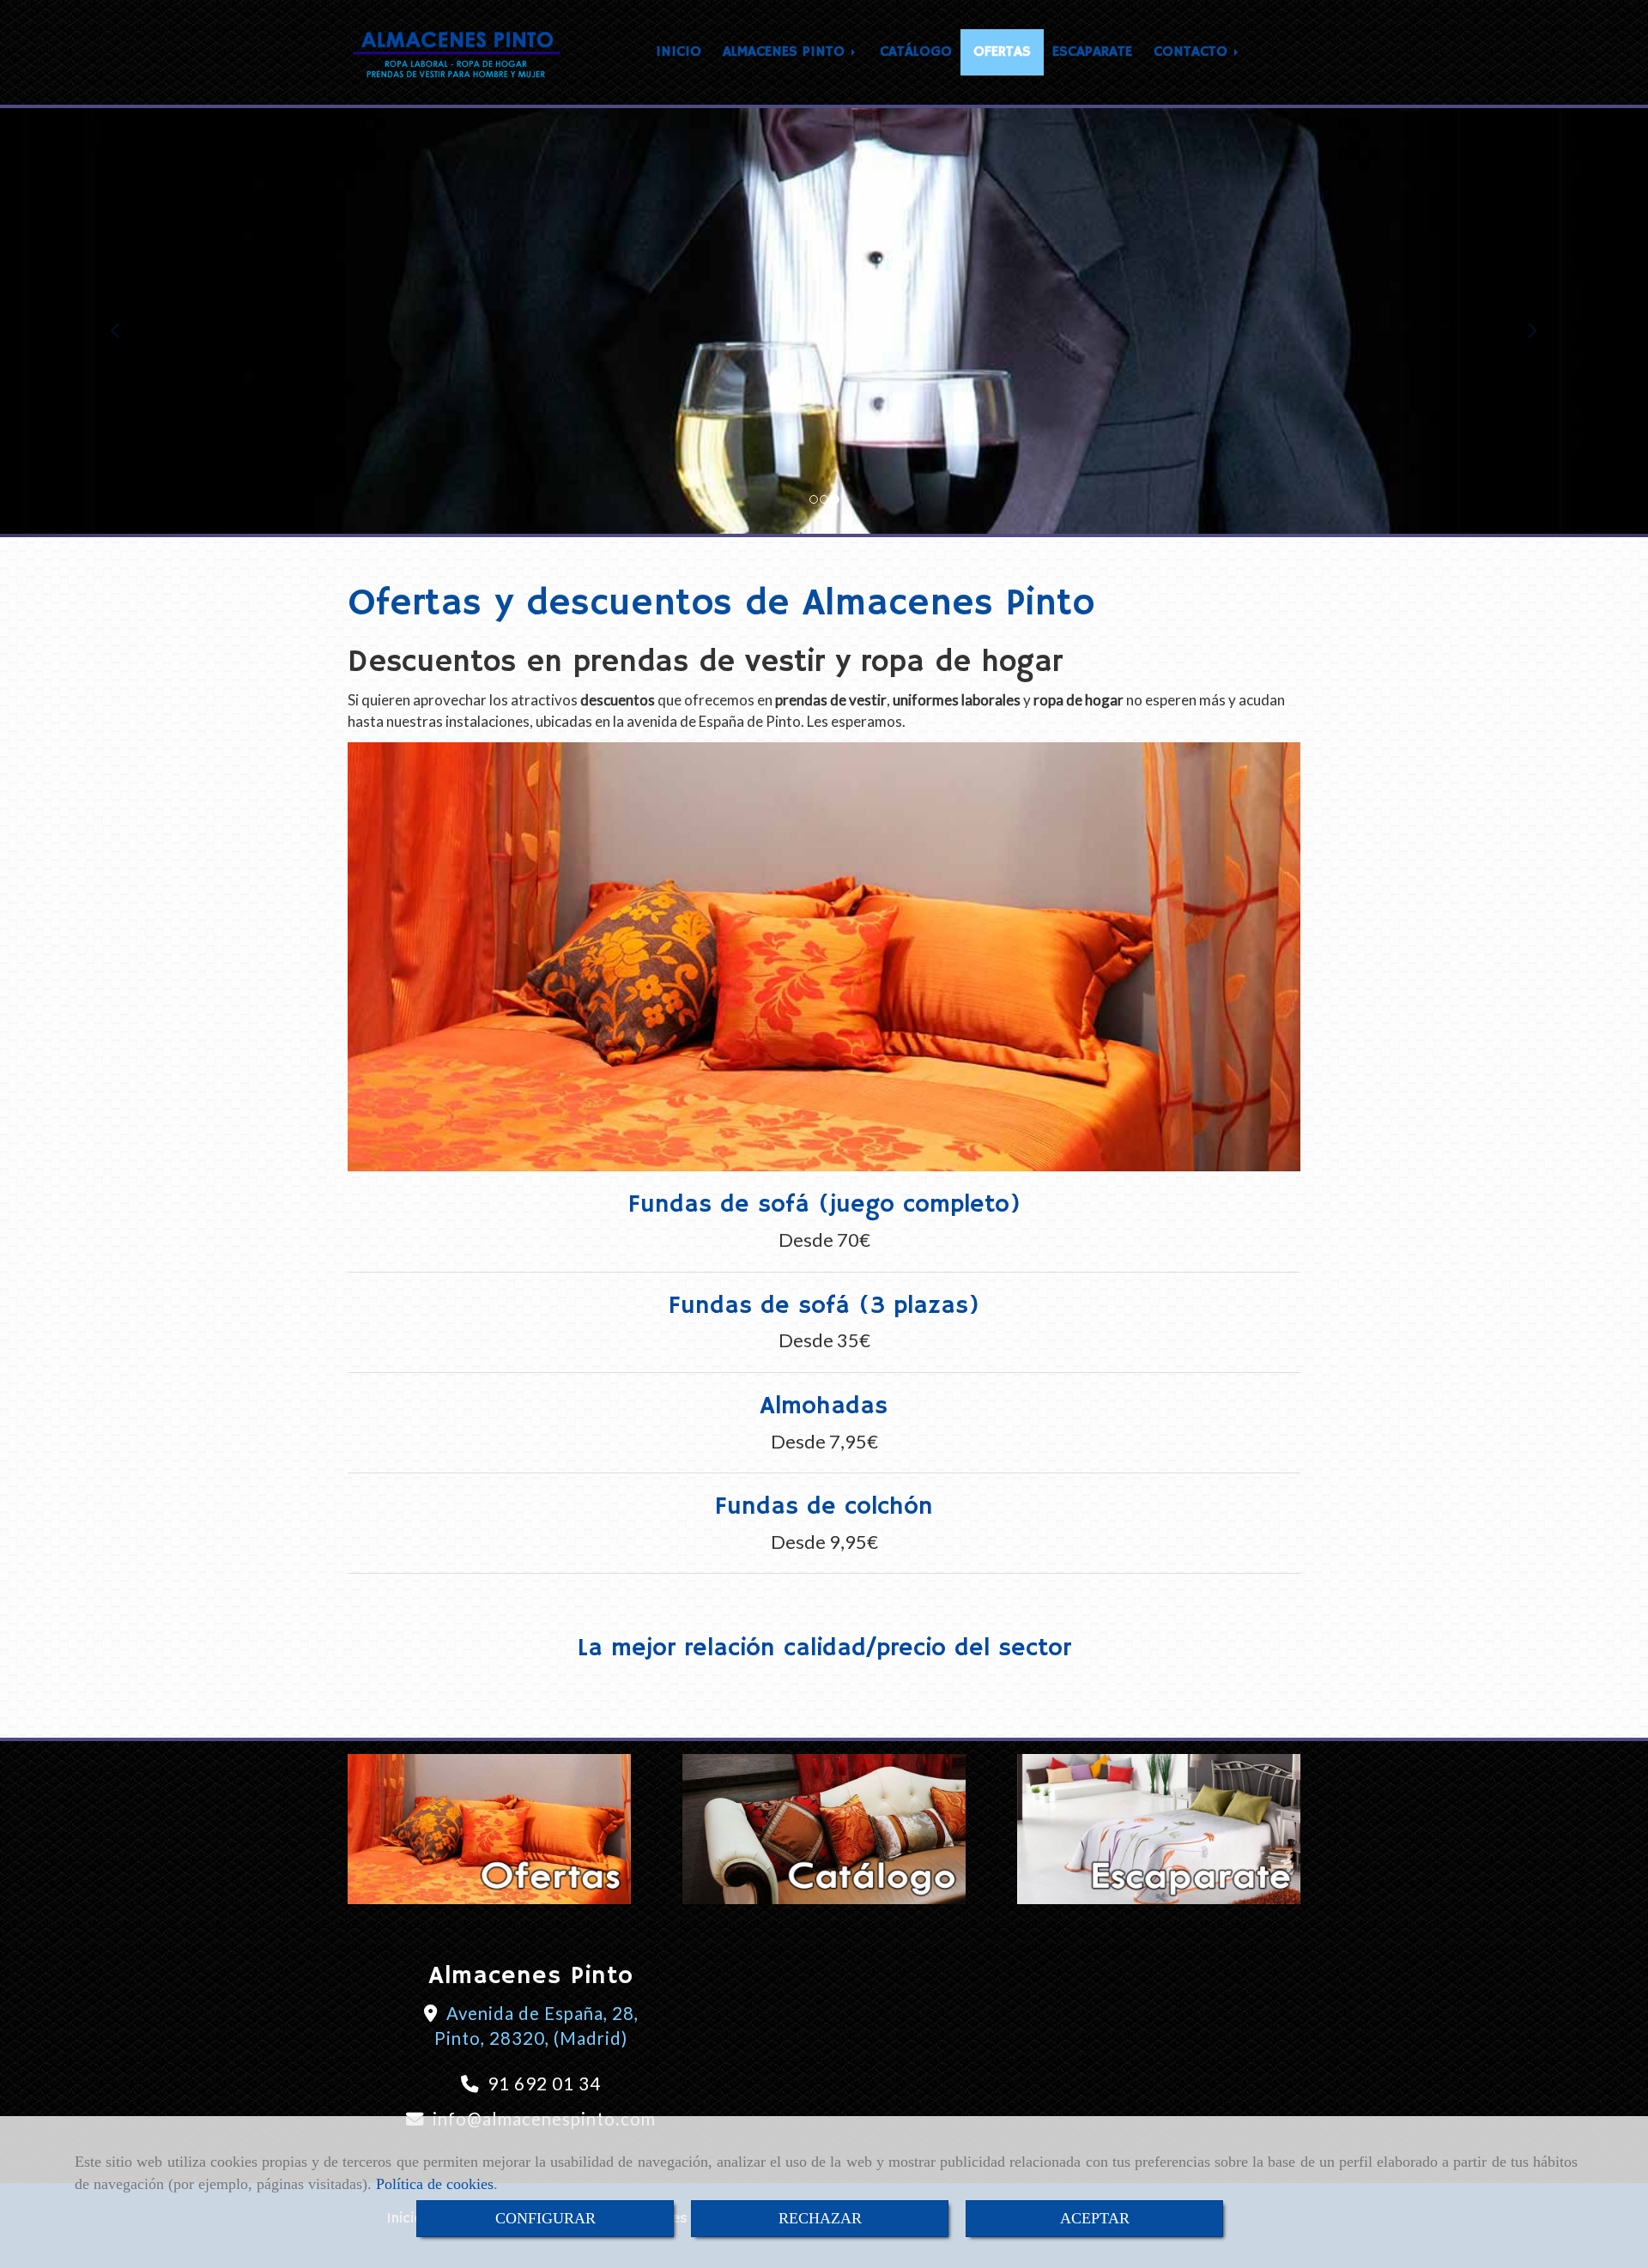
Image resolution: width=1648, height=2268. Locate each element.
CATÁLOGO (916, 52)
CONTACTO (1193, 52)
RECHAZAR (820, 2218)
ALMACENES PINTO (786, 52)
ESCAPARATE (1092, 52)
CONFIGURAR (545, 2218)
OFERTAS (1002, 52)
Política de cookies (435, 2184)
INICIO (679, 52)
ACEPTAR (1095, 2218)
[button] (124, 323)
